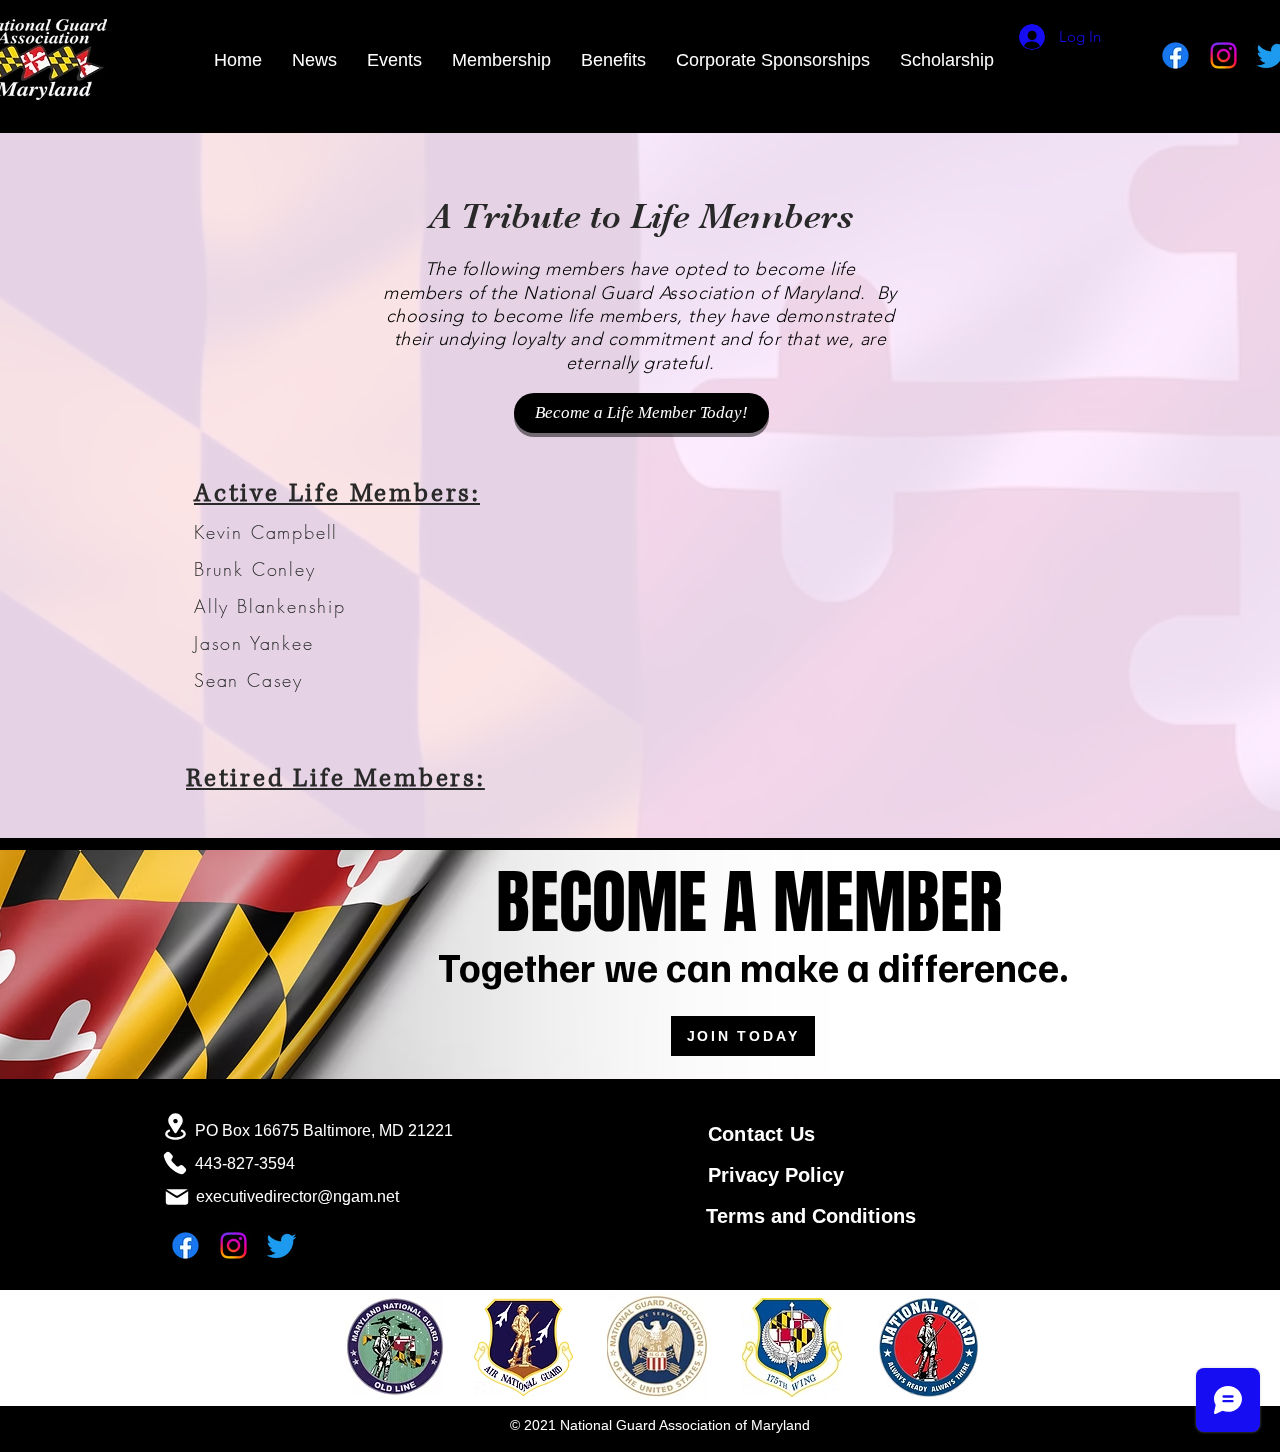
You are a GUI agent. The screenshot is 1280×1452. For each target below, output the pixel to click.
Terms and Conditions (811, 1216)
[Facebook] (1175, 55)
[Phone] (175, 1163)
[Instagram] (1223, 55)
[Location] (175, 1126)
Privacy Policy (776, 1175)
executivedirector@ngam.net (297, 1196)
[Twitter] (281, 1245)
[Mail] (177, 1197)
